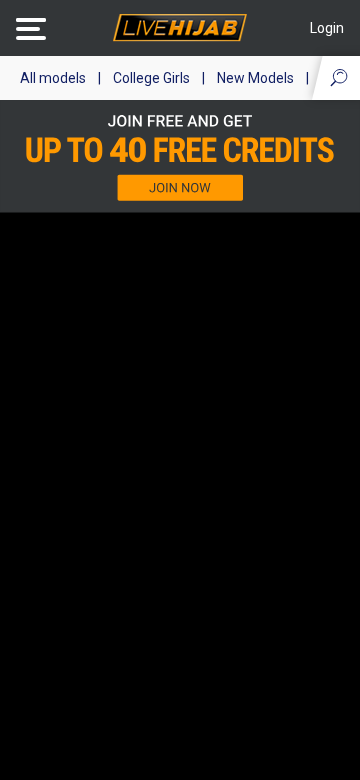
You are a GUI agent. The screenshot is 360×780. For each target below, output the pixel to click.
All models (53, 78)
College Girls (151, 78)
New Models (255, 78)
